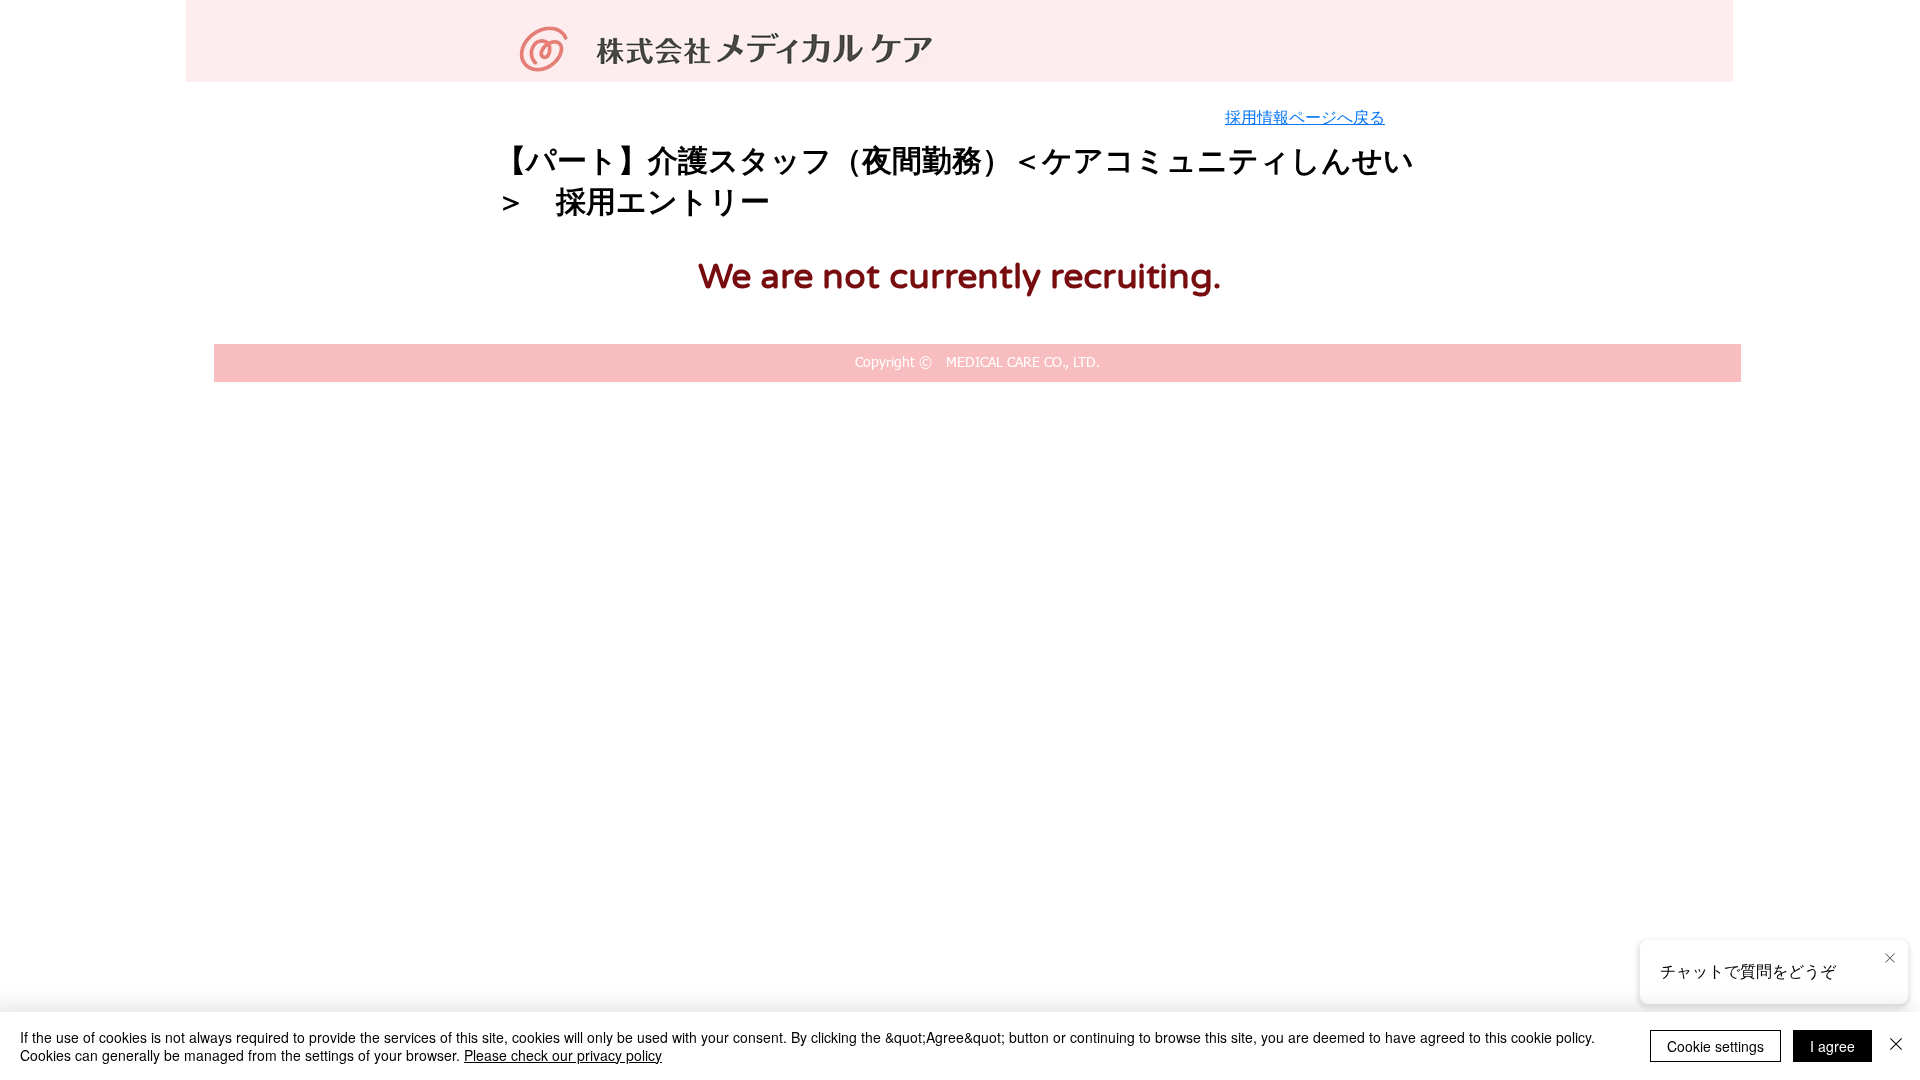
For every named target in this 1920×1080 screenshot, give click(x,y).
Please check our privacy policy (563, 1055)
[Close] (1896, 1046)
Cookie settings (1715, 1046)
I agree (1832, 1046)
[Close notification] (1890, 959)
